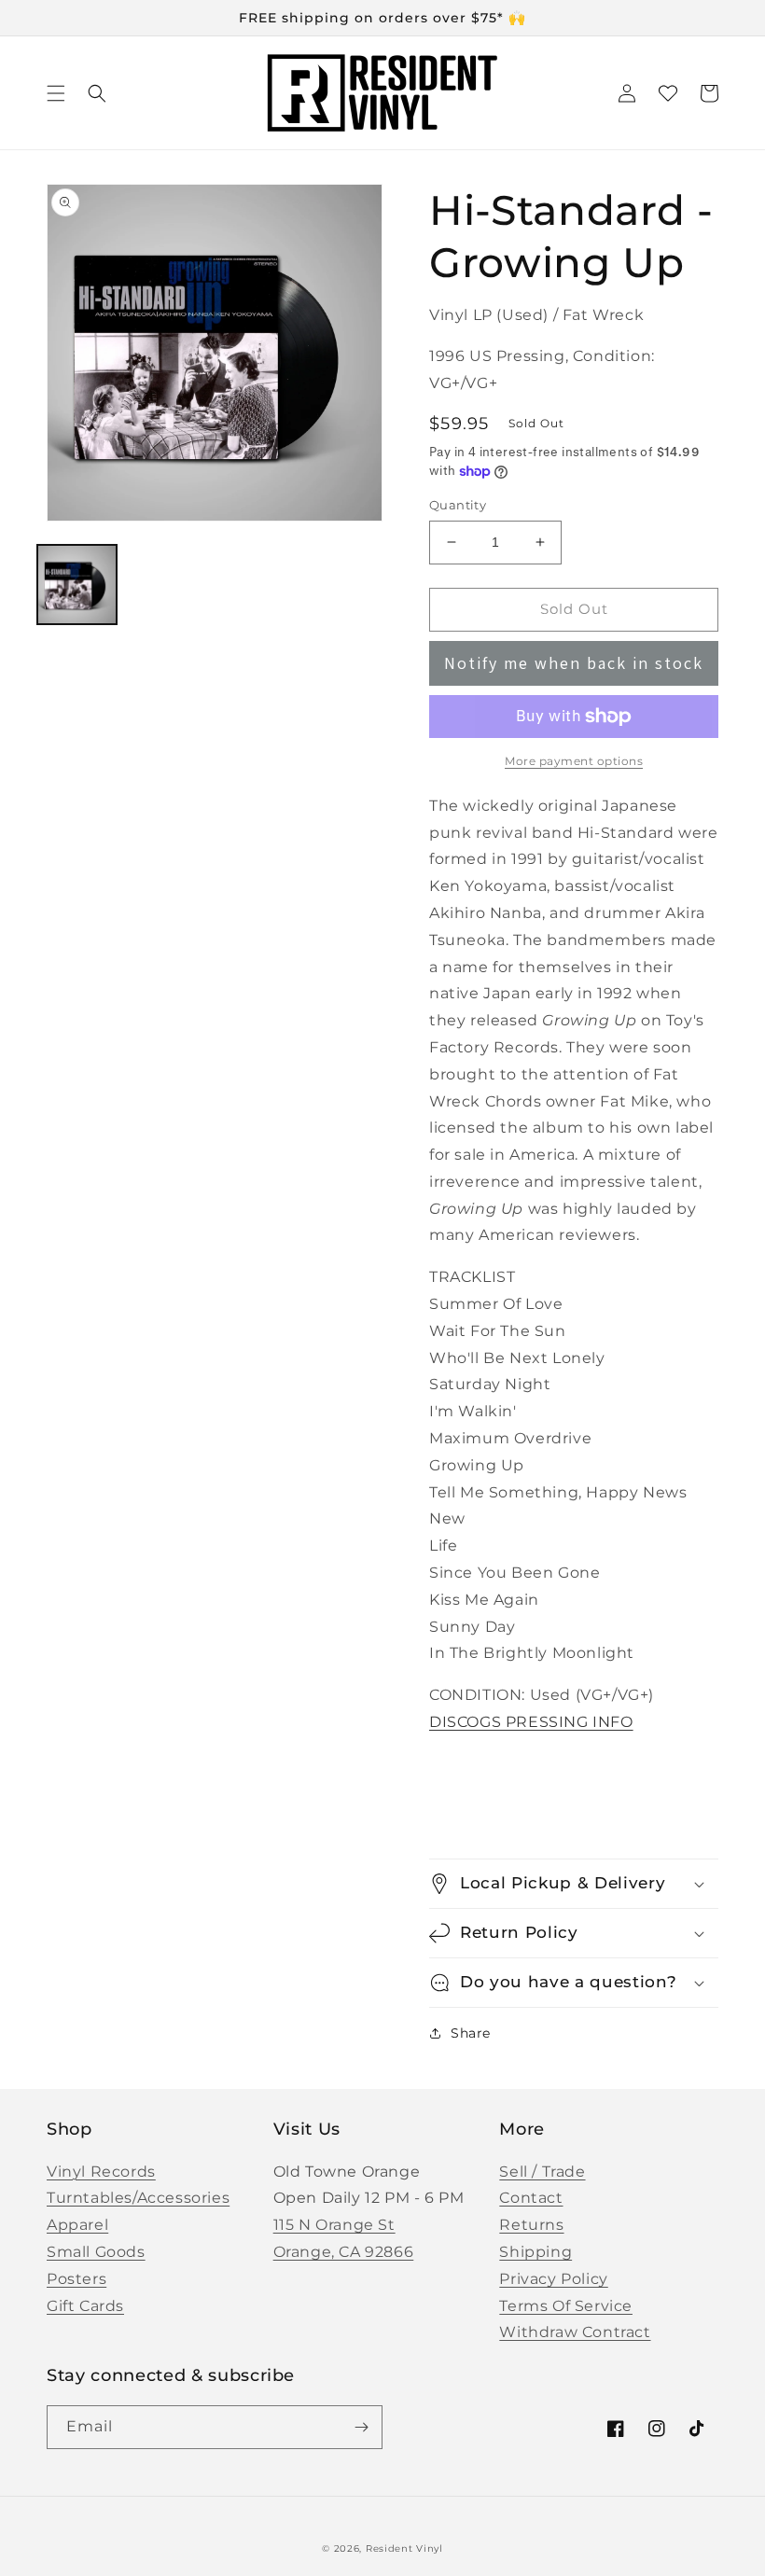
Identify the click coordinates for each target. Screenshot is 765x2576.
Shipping (535, 2252)
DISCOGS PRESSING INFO (531, 1722)
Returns (531, 2225)
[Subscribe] (361, 2427)
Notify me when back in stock (574, 663)
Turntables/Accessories (138, 2198)
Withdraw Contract (575, 2332)
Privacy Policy (553, 2279)
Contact (531, 2198)
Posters (76, 2279)
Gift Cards (85, 2306)
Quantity (458, 505)
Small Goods (96, 2252)
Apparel (77, 2225)
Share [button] (471, 2033)
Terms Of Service (566, 2306)
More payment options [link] (574, 761)
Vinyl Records (101, 2172)
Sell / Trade (542, 2172)
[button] (56, 93)
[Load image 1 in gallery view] (77, 585)
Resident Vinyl (404, 2548)
